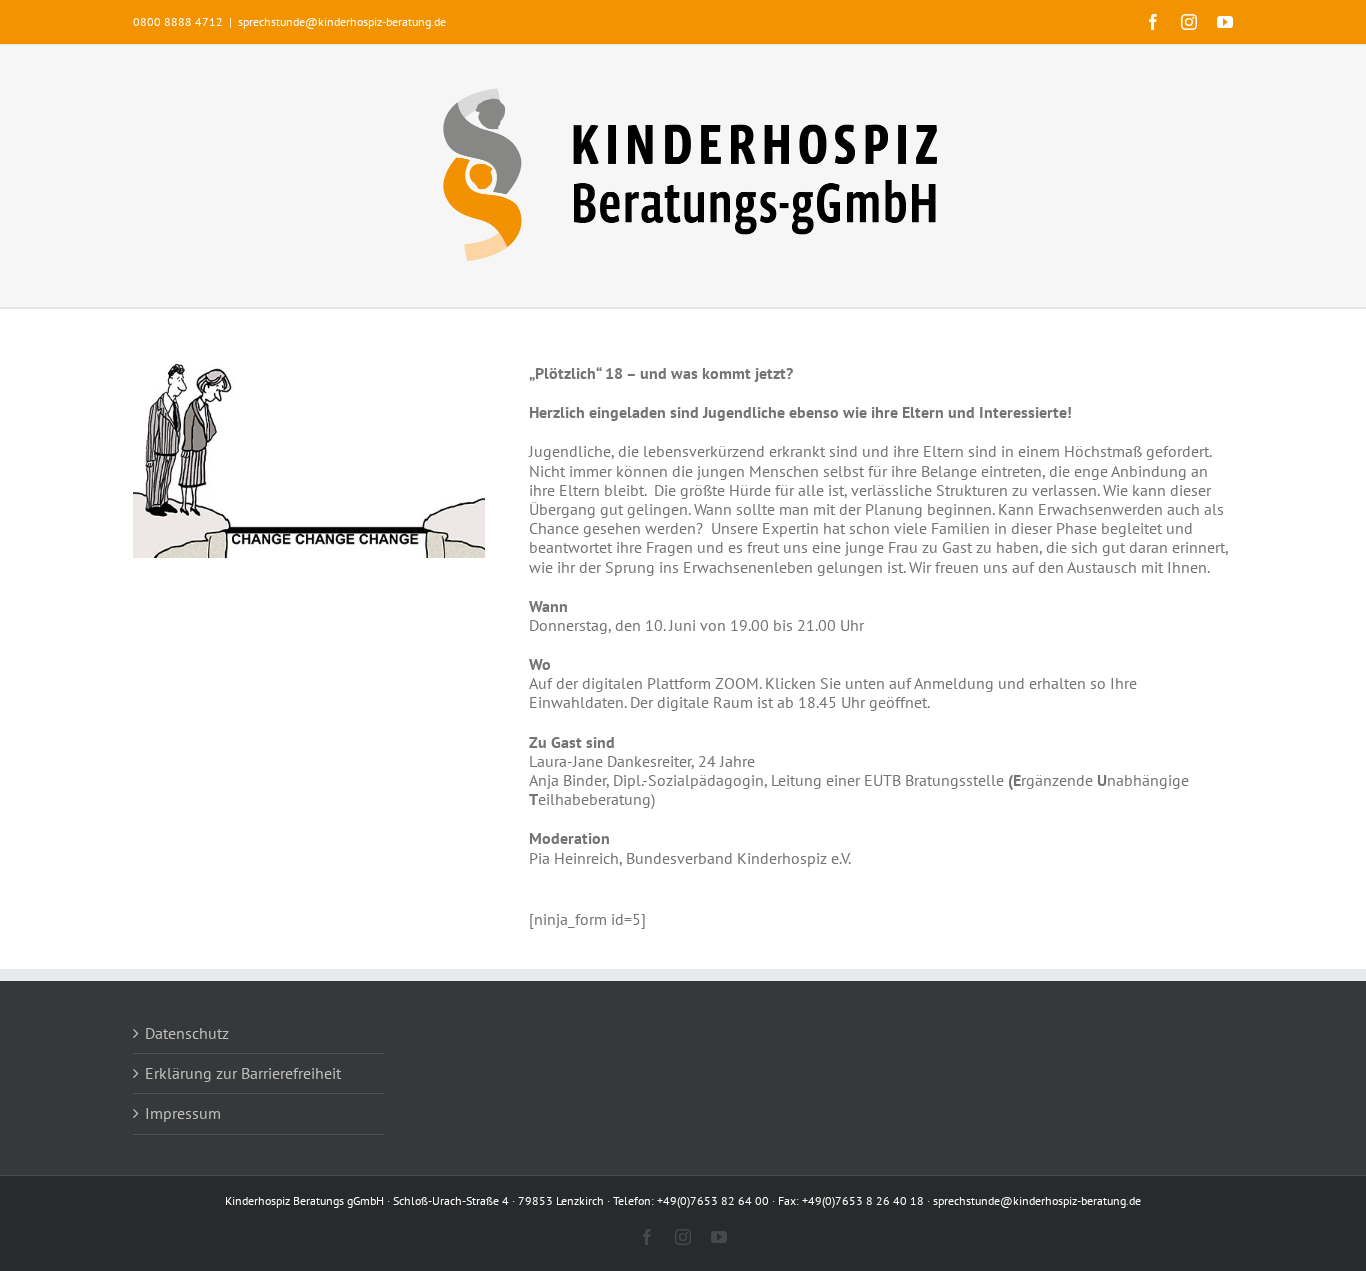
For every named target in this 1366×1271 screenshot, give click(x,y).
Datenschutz (187, 1033)
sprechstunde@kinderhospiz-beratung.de (342, 21)
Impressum (183, 1113)
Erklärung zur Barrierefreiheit (243, 1073)
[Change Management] (309, 372)
